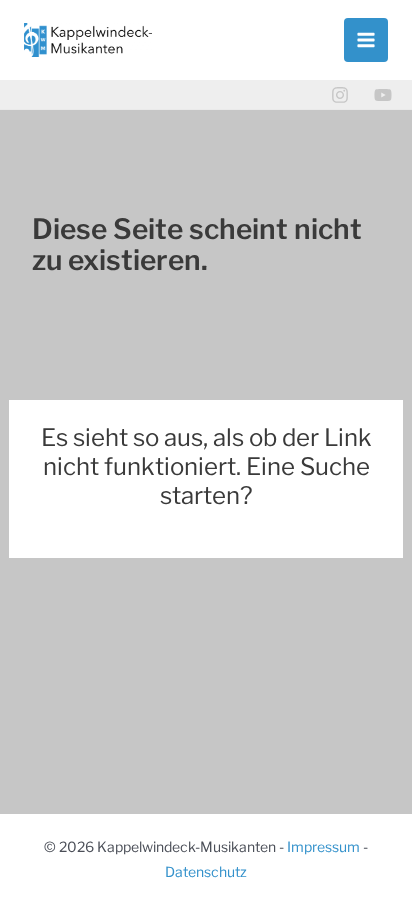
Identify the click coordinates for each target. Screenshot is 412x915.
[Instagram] (340, 95)
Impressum (323, 846)
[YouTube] (383, 95)
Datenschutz (206, 871)
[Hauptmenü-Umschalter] (366, 40)
